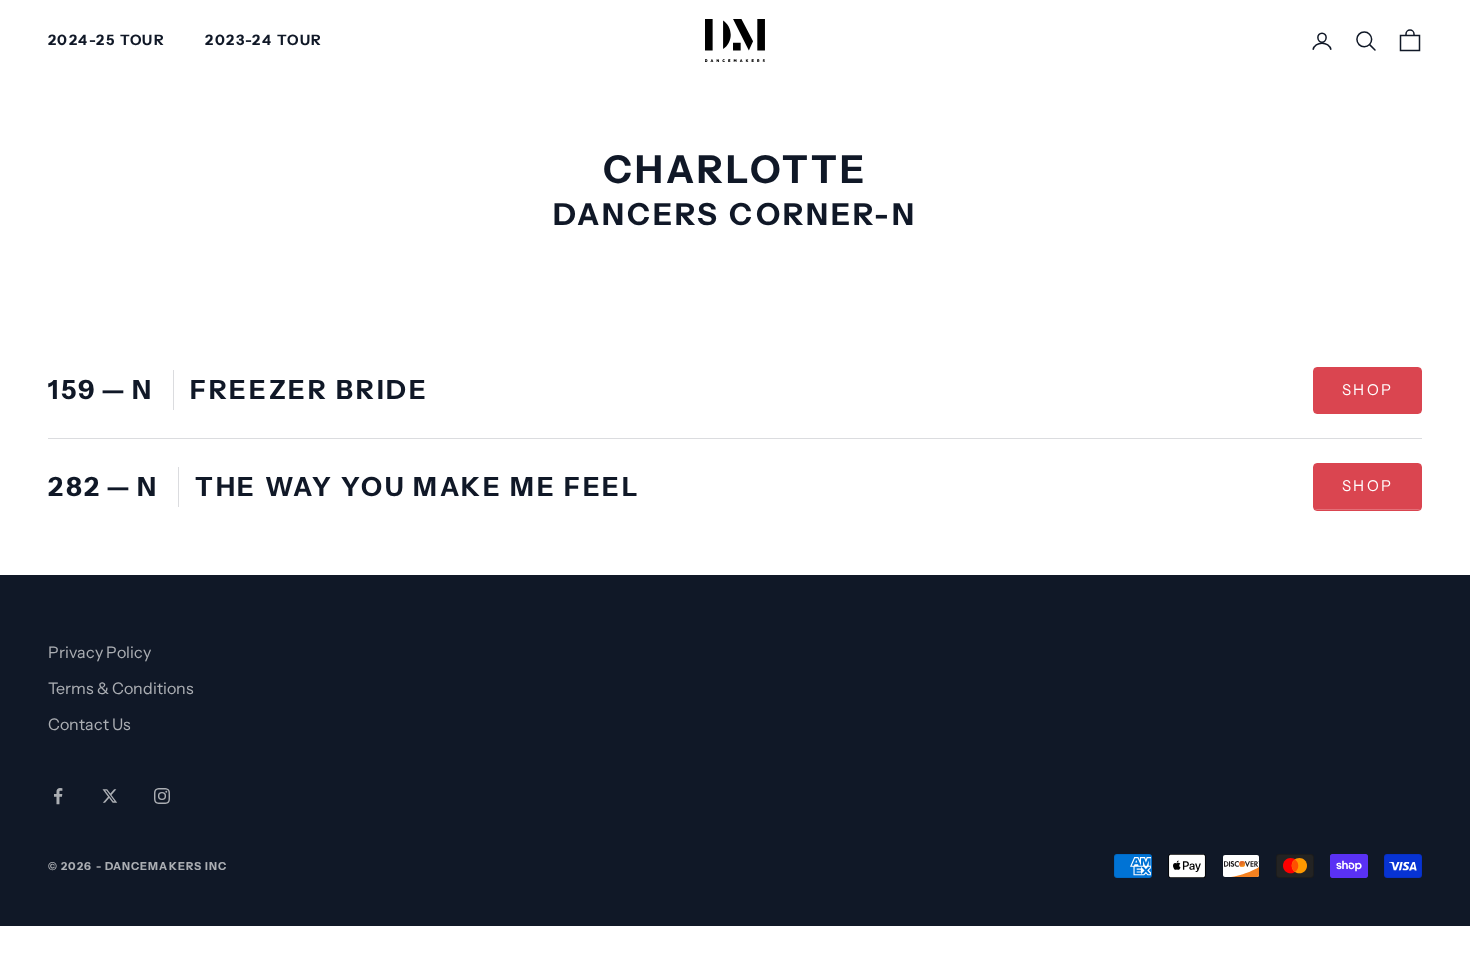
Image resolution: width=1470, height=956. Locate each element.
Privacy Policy (99, 652)
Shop (1382, 395)
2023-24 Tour (263, 40)
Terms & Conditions (121, 688)
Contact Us (89, 724)
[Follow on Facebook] (58, 796)
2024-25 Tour (106, 40)
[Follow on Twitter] (110, 796)
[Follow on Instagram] (162, 796)
